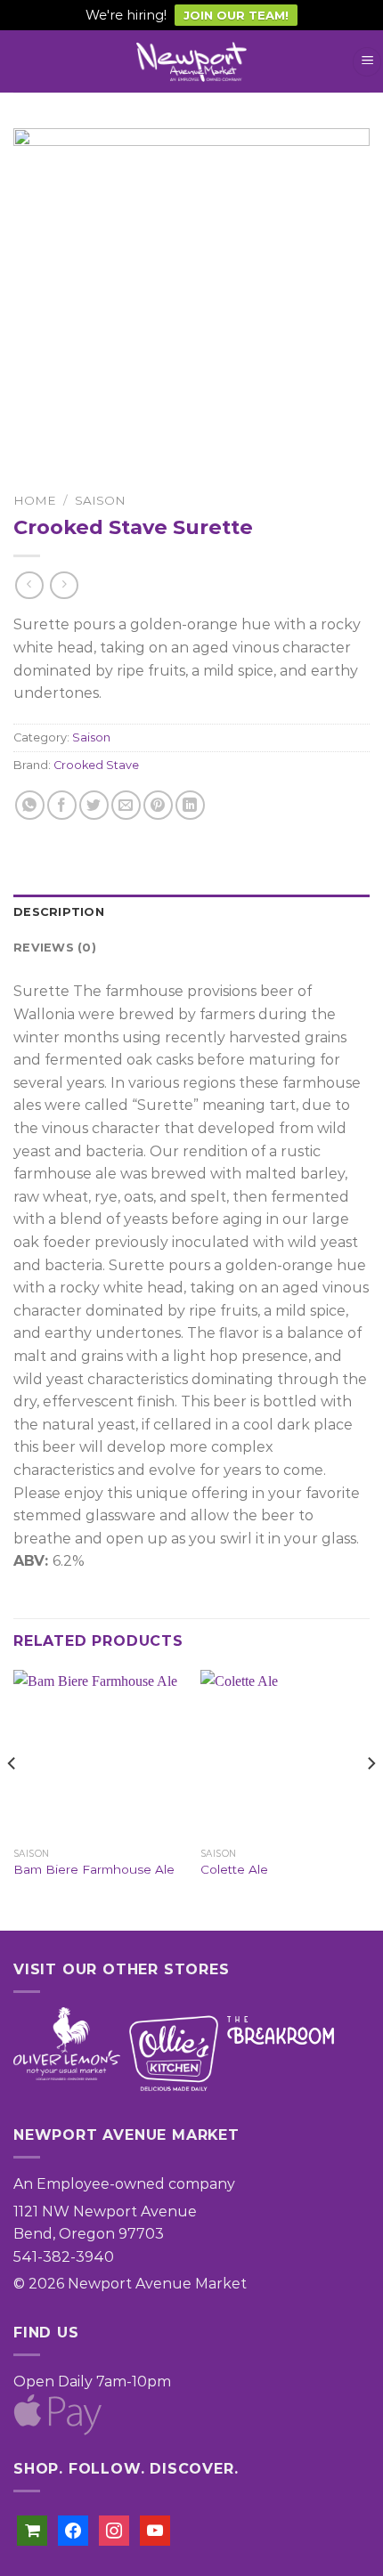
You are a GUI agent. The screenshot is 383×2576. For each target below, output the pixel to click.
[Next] (371, 1798)
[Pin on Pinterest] (158, 805)
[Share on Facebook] (62, 805)
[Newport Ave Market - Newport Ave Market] (191, 62)
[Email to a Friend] (126, 805)
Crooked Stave (96, 765)
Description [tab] (59, 912)
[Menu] (367, 62)
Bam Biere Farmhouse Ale (94, 1869)
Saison (100, 500)
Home (35, 500)
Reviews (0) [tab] (55, 948)
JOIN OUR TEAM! (236, 15)
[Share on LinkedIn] (190, 805)
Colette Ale (234, 1869)
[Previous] (12, 1798)
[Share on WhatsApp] (30, 805)
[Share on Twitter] (94, 805)
